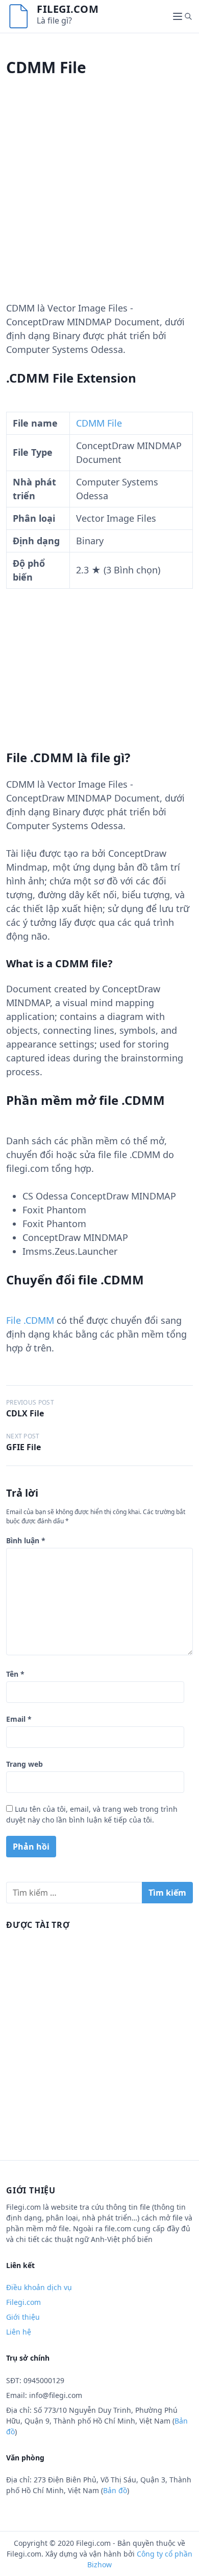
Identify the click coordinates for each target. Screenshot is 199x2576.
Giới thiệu (23, 2317)
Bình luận (26, 1540)
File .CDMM (30, 1320)
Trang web (24, 1764)
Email (19, 1719)
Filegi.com (68, 9)
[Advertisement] (99, 202)
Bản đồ (115, 2490)
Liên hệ (19, 2332)
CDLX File (25, 1413)
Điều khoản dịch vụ (39, 2287)
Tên (15, 1674)
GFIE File (23, 1447)
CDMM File (99, 423)
